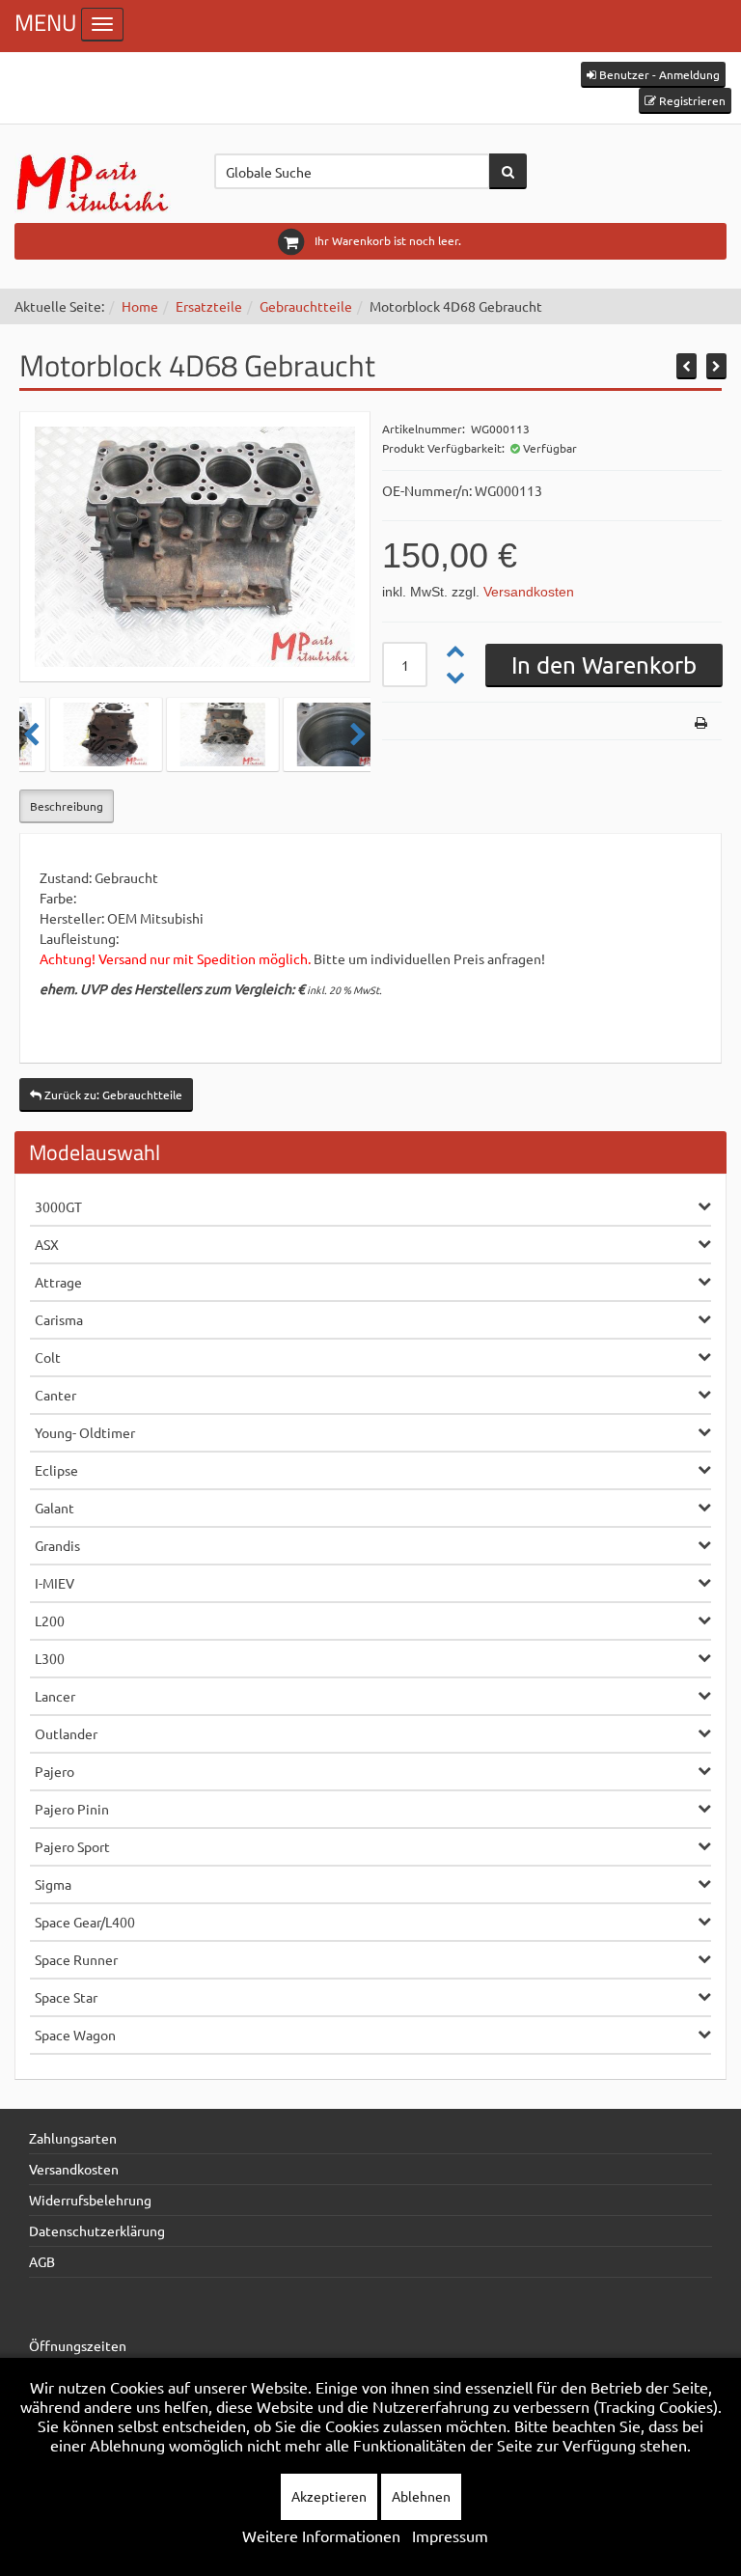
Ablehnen (421, 2496)
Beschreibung (67, 806)
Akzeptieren (329, 2496)
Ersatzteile (209, 306)
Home (140, 306)
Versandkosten (529, 592)
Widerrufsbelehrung (90, 2200)
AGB (42, 2261)
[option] (79, 734)
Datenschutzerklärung (97, 2230)
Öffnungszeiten (78, 2345)
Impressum (450, 2535)
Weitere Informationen (321, 2535)
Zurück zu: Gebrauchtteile (112, 1094)
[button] (653, 75)
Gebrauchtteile (306, 306)
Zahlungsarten (73, 2138)
